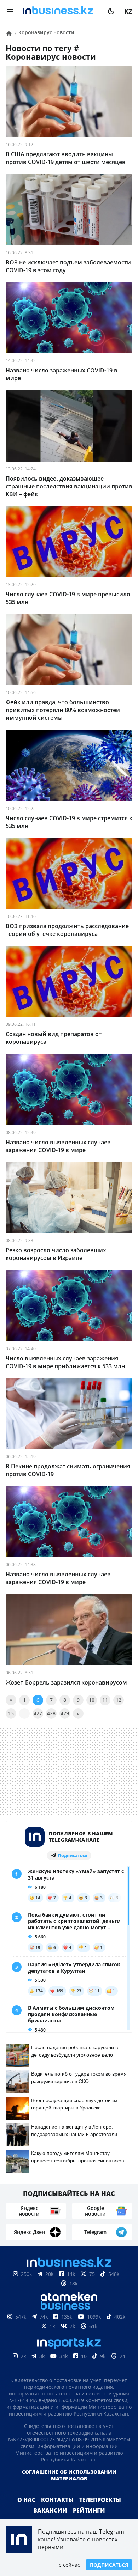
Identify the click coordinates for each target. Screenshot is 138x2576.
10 (92, 1700)
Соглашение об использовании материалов (69, 2475)
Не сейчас (68, 2565)
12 (119, 1700)
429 (65, 1713)
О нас (26, 2500)
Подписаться (109, 2565)
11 (105, 1700)
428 (51, 1713)
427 (38, 1713)
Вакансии (50, 2510)
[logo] (61, 11)
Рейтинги (89, 2510)
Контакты (57, 2500)
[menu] (10, 11)
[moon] (111, 11)
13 (11, 1713)
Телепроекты (100, 2500)
